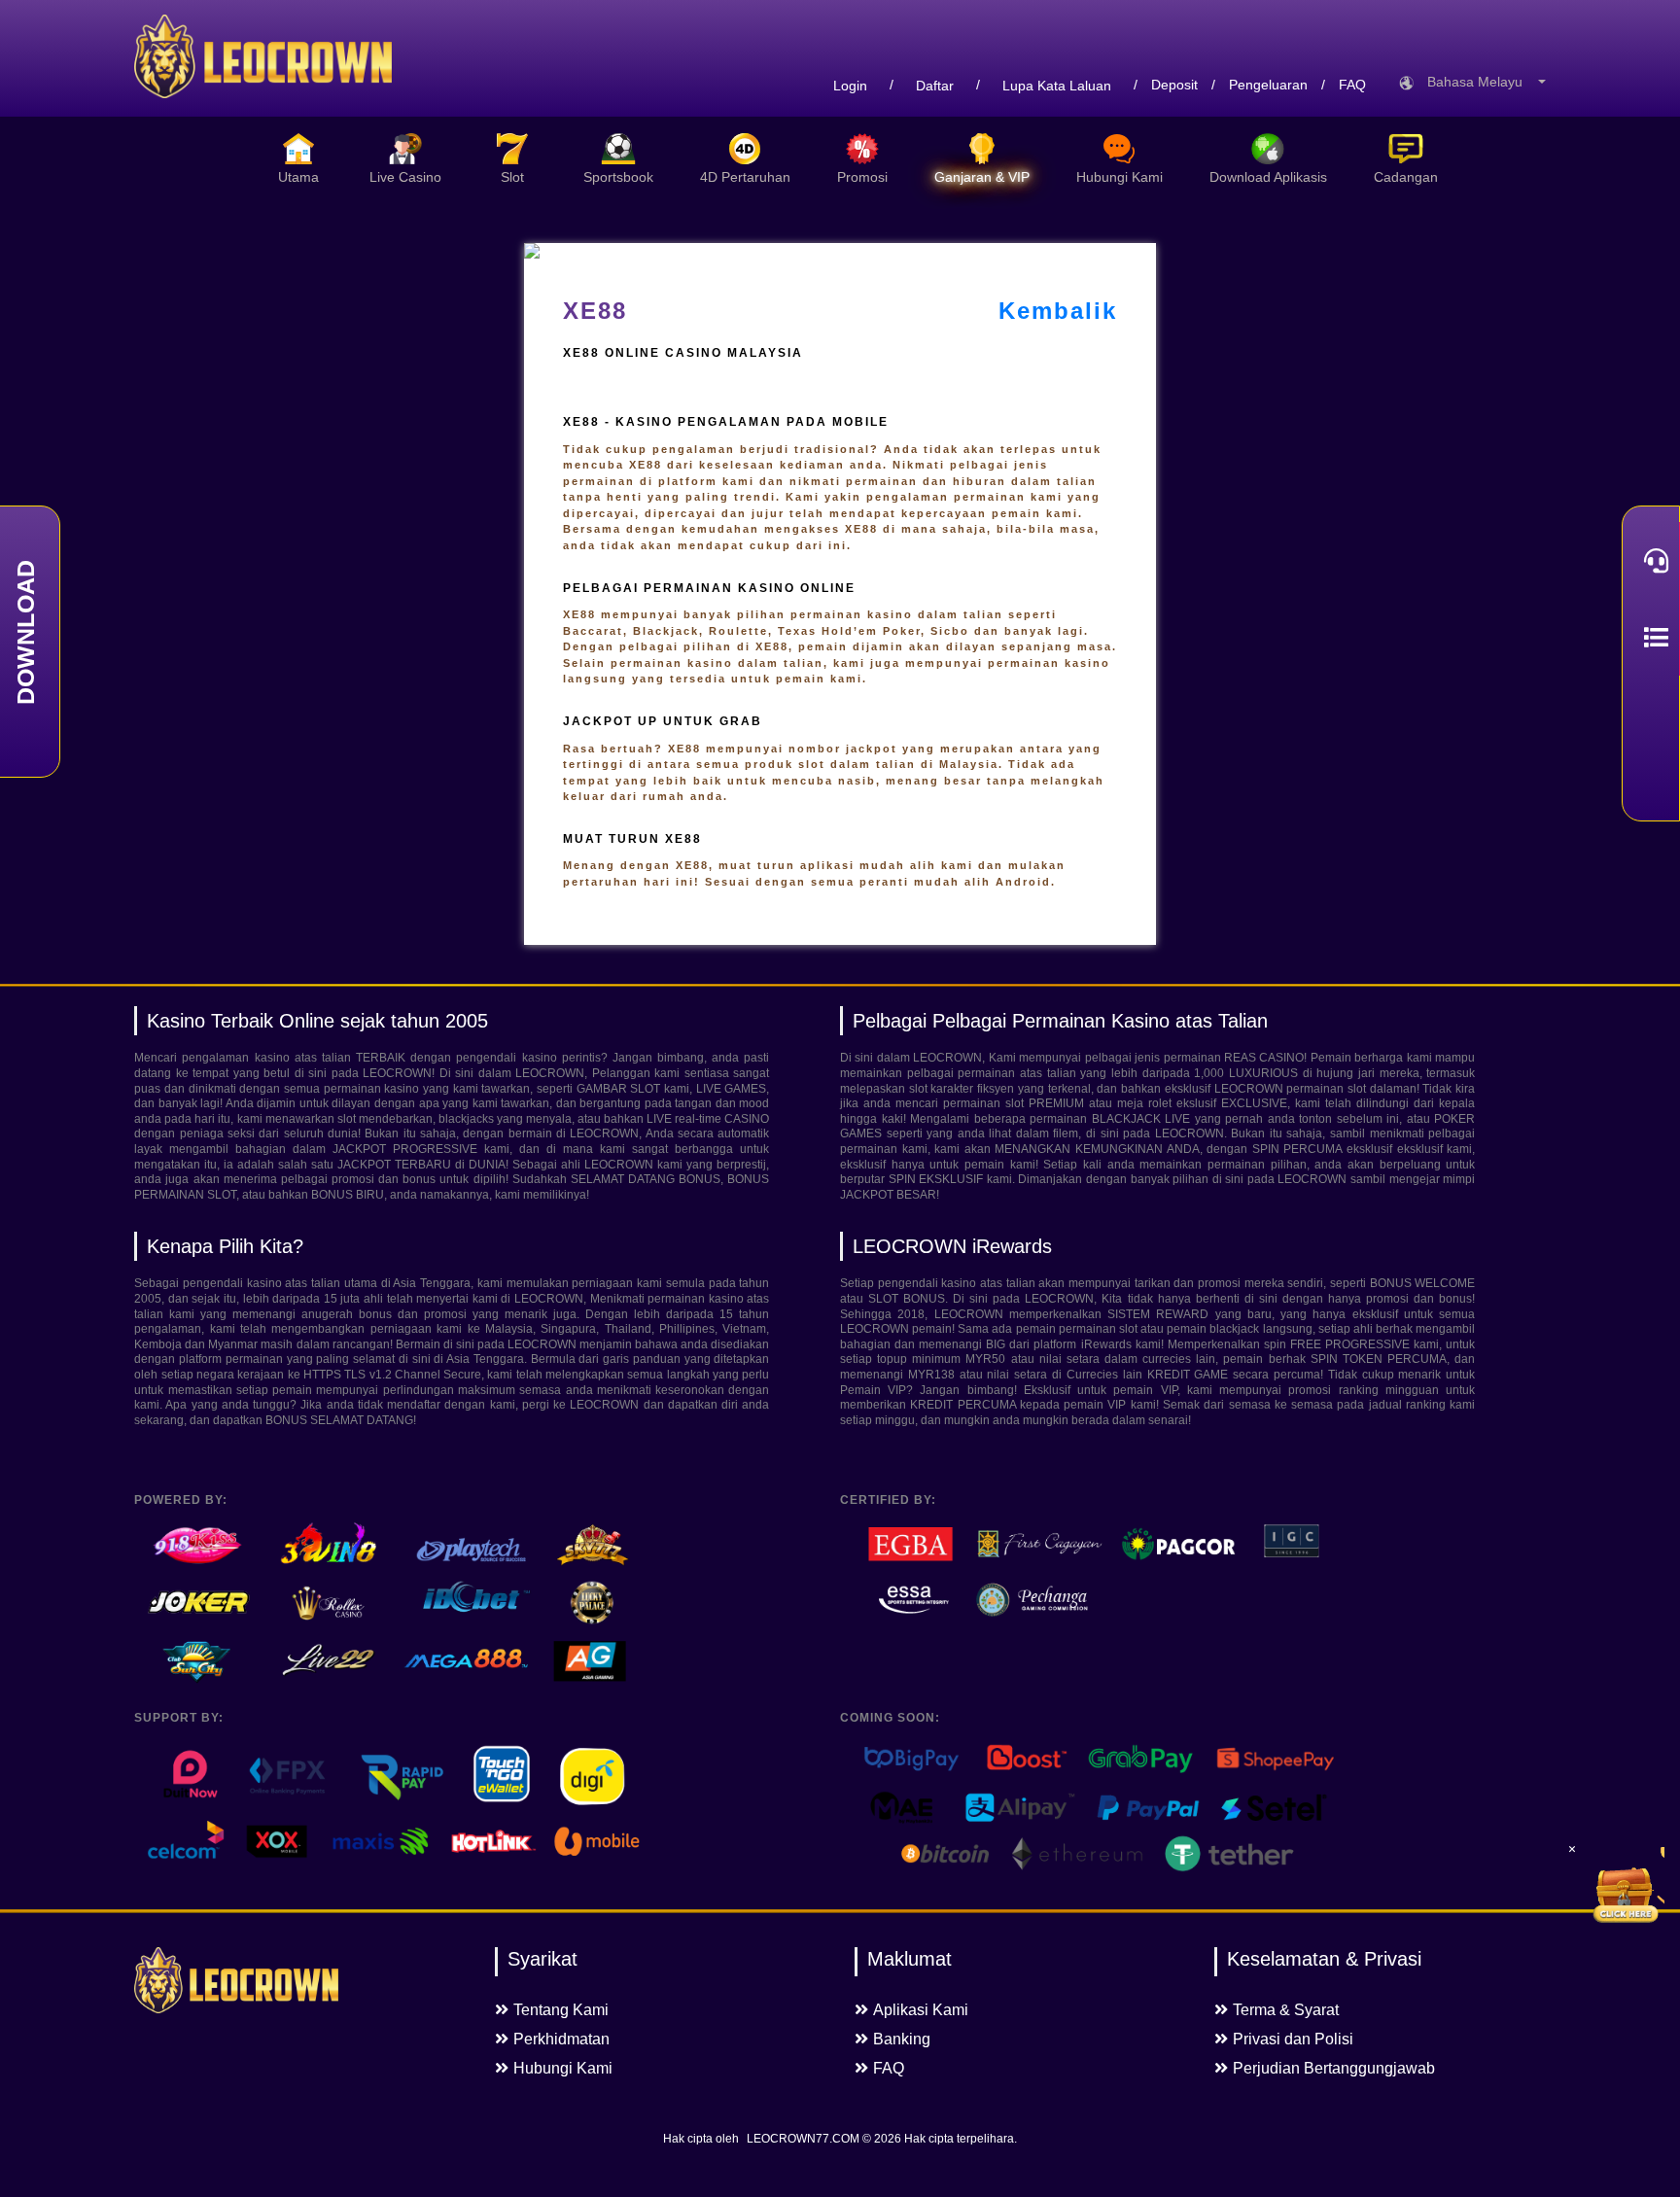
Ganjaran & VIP (982, 177)
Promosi (862, 177)
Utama (298, 177)
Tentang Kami (561, 2010)
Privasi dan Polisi (1293, 2039)
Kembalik (1058, 311)
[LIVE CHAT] (1651, 560)
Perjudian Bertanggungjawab (1334, 2068)
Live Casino (405, 177)
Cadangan (1406, 177)
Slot (512, 177)
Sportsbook (618, 177)
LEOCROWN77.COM (803, 2139)
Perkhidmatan (561, 2039)
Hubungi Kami (1120, 177)
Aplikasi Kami (921, 2010)
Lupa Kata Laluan (1057, 86)
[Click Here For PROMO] (1626, 1886)
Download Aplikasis (1268, 177)
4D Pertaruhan (745, 177)
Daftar (935, 86)
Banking (902, 2039)
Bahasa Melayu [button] (1481, 82)
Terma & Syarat (1286, 2010)
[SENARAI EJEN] (1651, 637)
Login (850, 86)
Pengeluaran (1268, 85)
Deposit (1174, 85)
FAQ (1352, 85)
